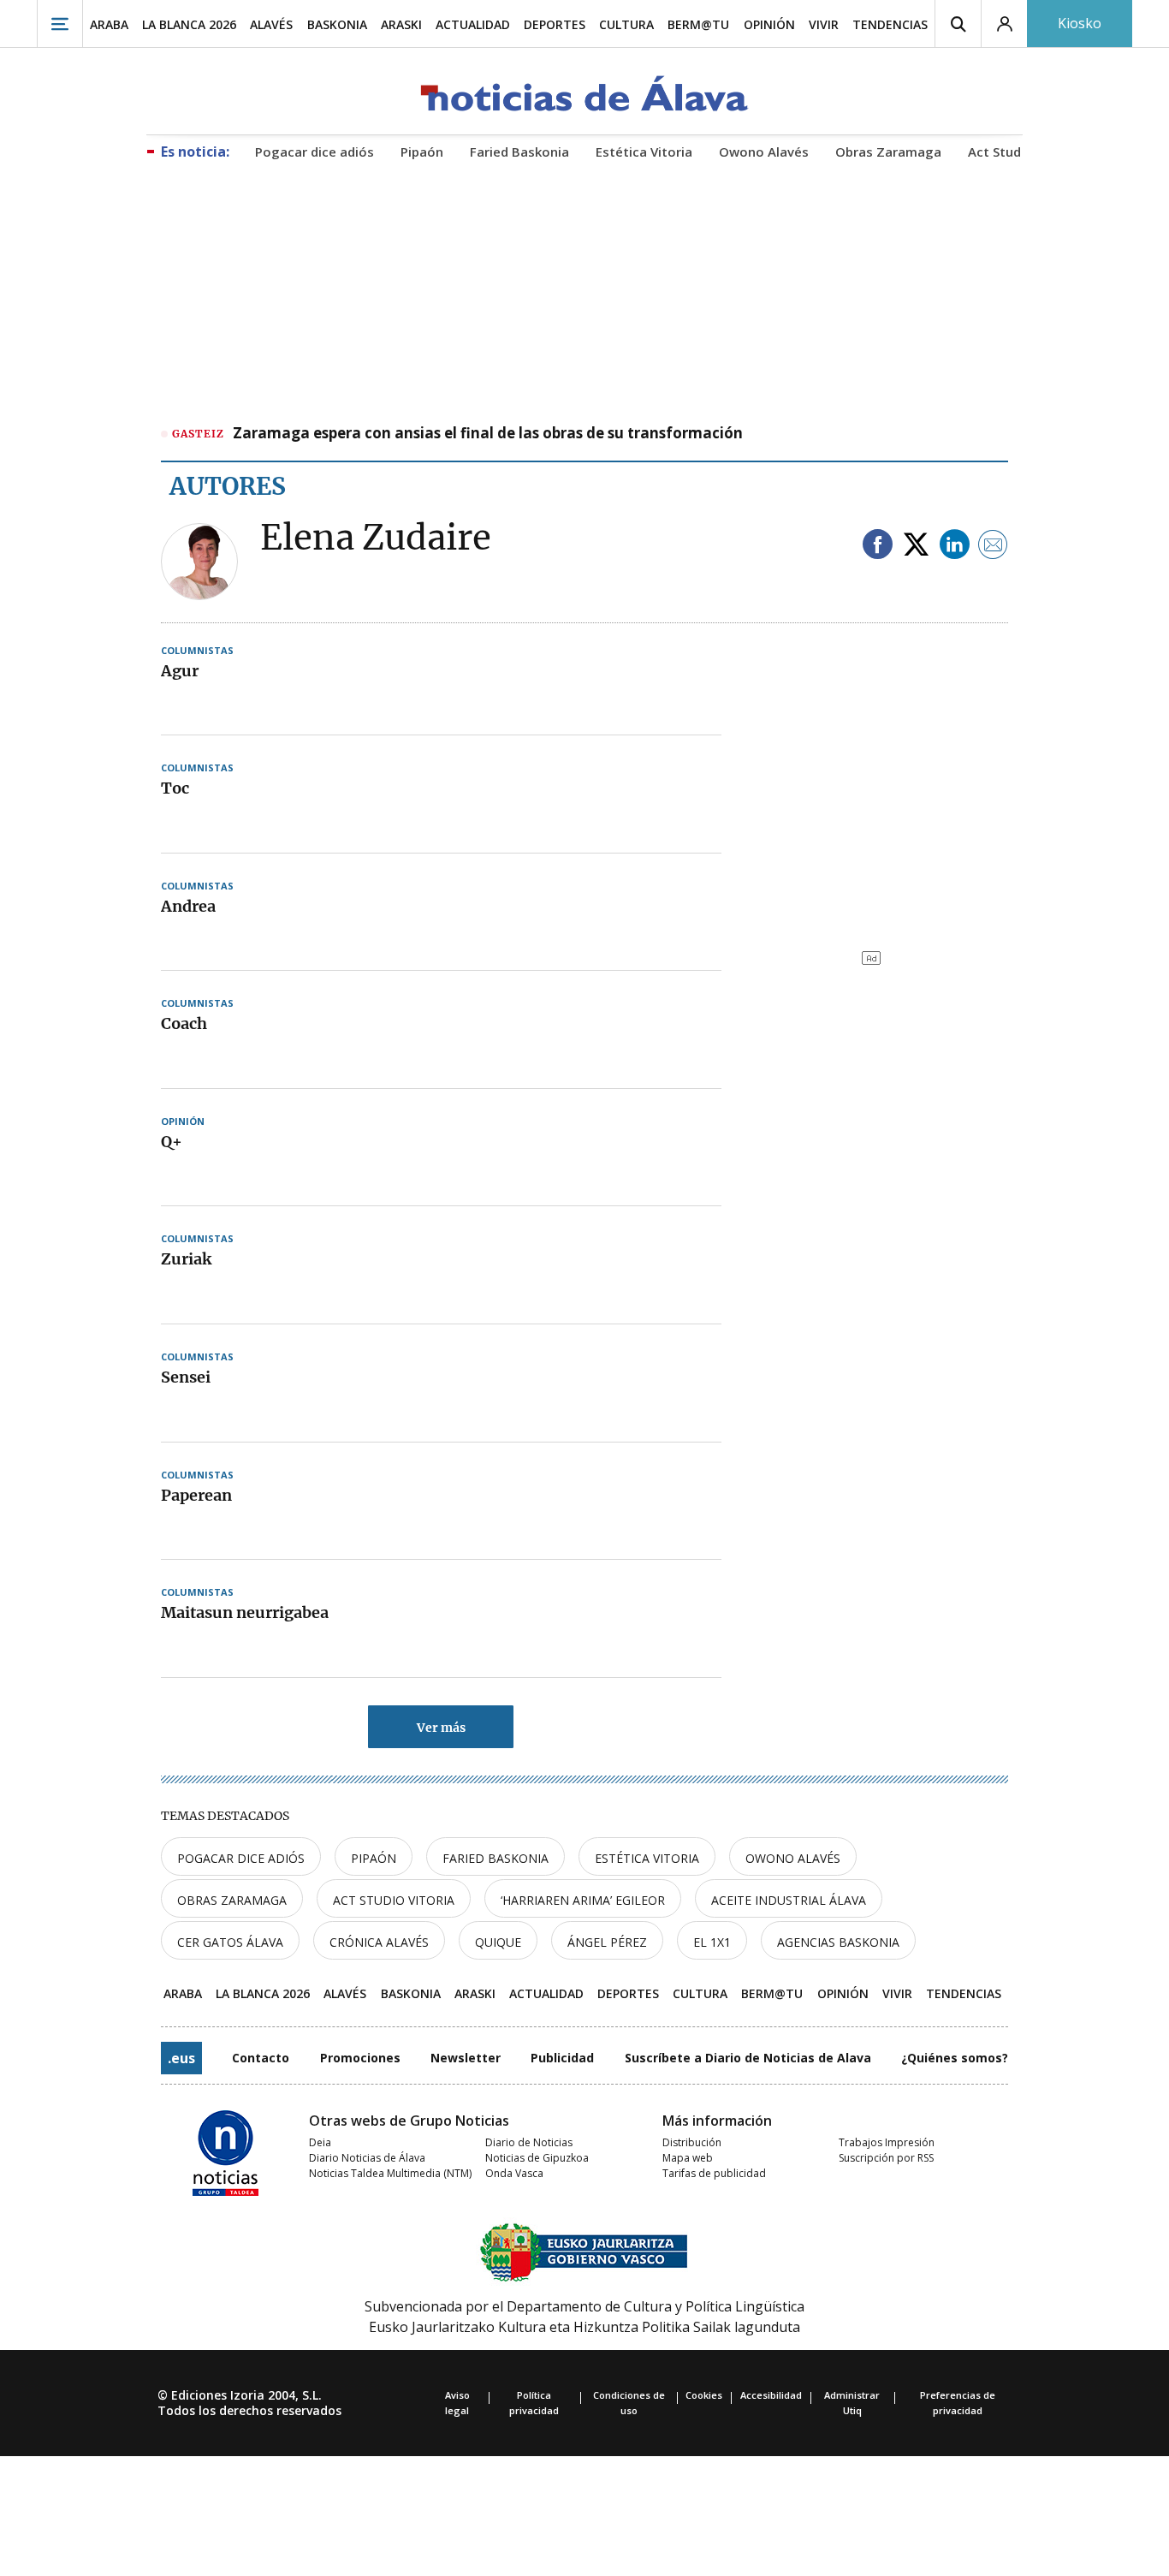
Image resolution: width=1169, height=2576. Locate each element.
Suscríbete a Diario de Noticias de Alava (748, 2058)
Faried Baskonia (495, 1858)
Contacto (261, 2058)
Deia (320, 2142)
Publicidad (562, 2058)
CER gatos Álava (230, 1942)
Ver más (441, 1728)
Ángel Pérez (607, 1942)
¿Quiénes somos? (955, 2058)
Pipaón (374, 1858)
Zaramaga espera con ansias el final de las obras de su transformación (488, 434)
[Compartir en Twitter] (916, 546)
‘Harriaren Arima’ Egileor (583, 1900)
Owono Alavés (793, 1858)
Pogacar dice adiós (241, 1858)
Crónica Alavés (379, 1942)
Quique (498, 1942)
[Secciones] (60, 24)
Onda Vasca (514, 2173)
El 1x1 (712, 1942)
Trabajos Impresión (887, 2142)
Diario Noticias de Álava (367, 2158)
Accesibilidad (771, 2395)
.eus (181, 2058)
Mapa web (688, 2158)
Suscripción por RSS (886, 2158)
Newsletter (466, 2058)
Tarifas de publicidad (714, 2173)
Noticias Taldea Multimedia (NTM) (390, 2173)
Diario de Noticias (529, 2142)
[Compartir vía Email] (993, 546)
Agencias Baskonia (838, 1942)
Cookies (704, 2395)
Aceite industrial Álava (789, 1900)
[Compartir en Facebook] (878, 546)
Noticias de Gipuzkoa (537, 2158)
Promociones (360, 2058)
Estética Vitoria (647, 1858)
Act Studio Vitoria (394, 1900)
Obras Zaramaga (232, 1900)
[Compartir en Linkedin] (955, 546)
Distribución (692, 2142)
